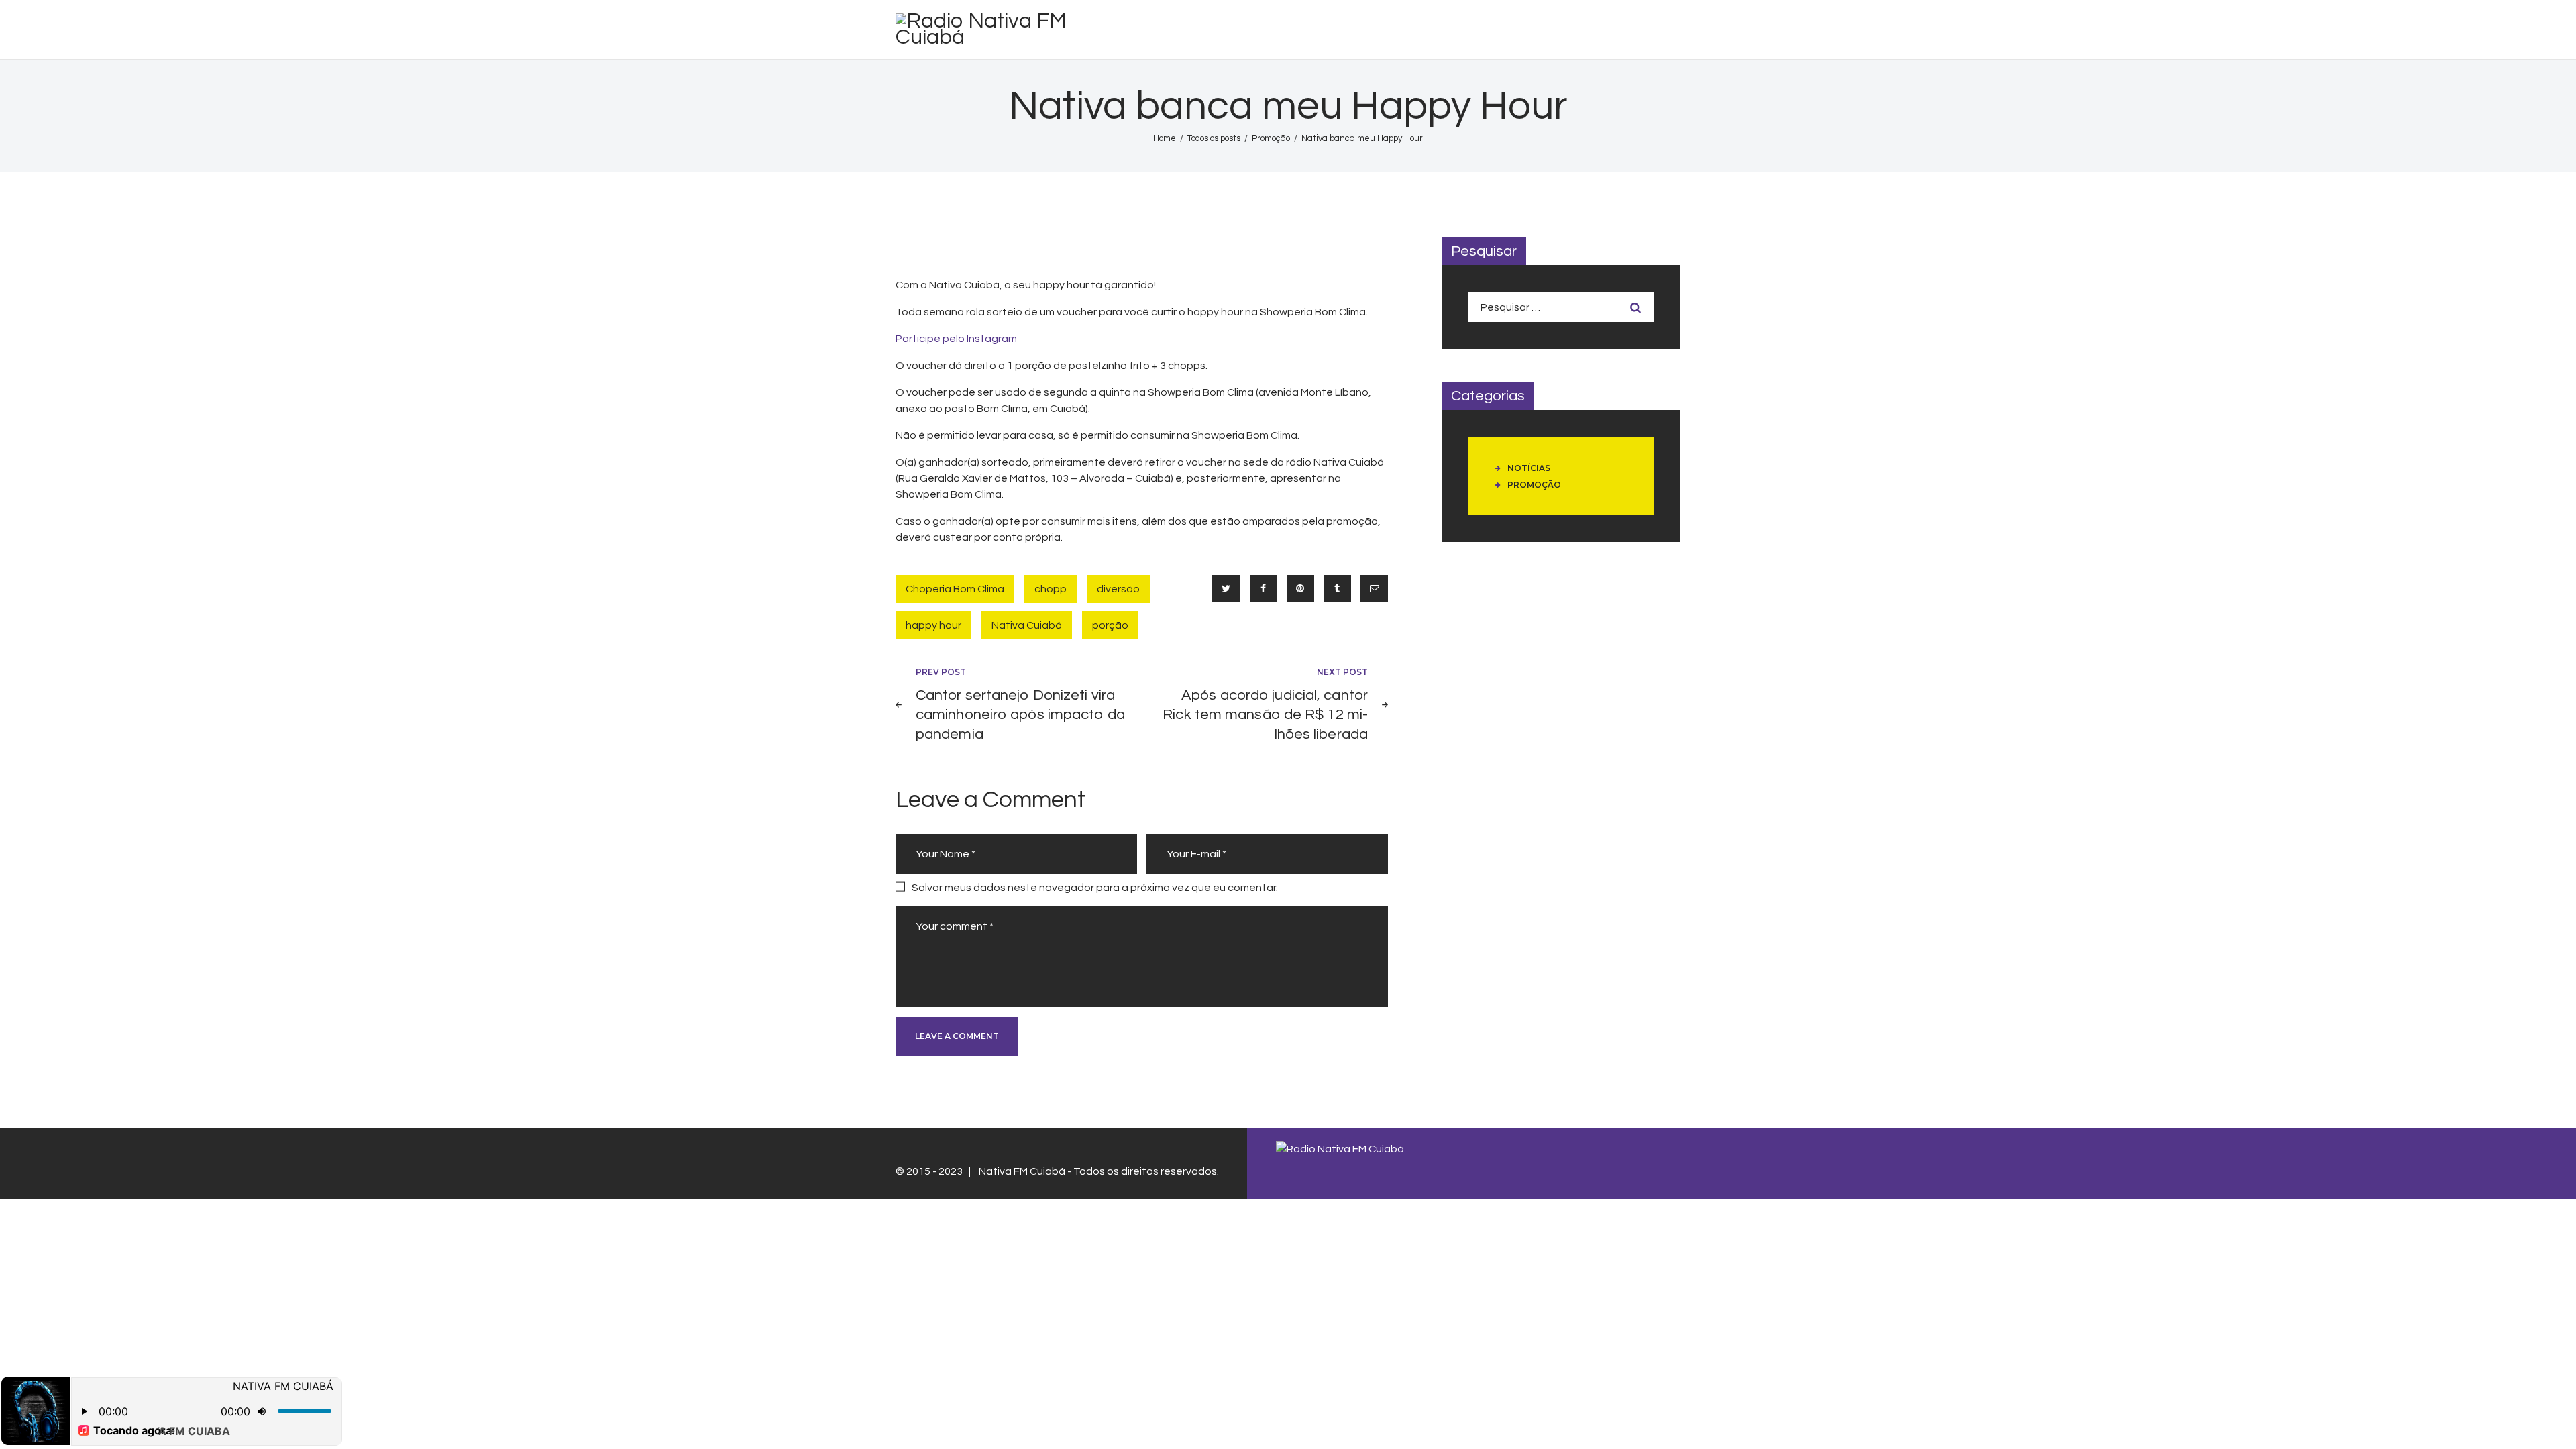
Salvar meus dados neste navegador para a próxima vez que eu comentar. (1095, 888)
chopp (1051, 589)
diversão (1118, 589)
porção (1110, 625)
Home (1165, 138)
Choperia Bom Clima (955, 589)
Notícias (1529, 468)
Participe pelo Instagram (956, 339)
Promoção (1271, 138)
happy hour (933, 625)
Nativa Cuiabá (1027, 625)
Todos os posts (1214, 138)
